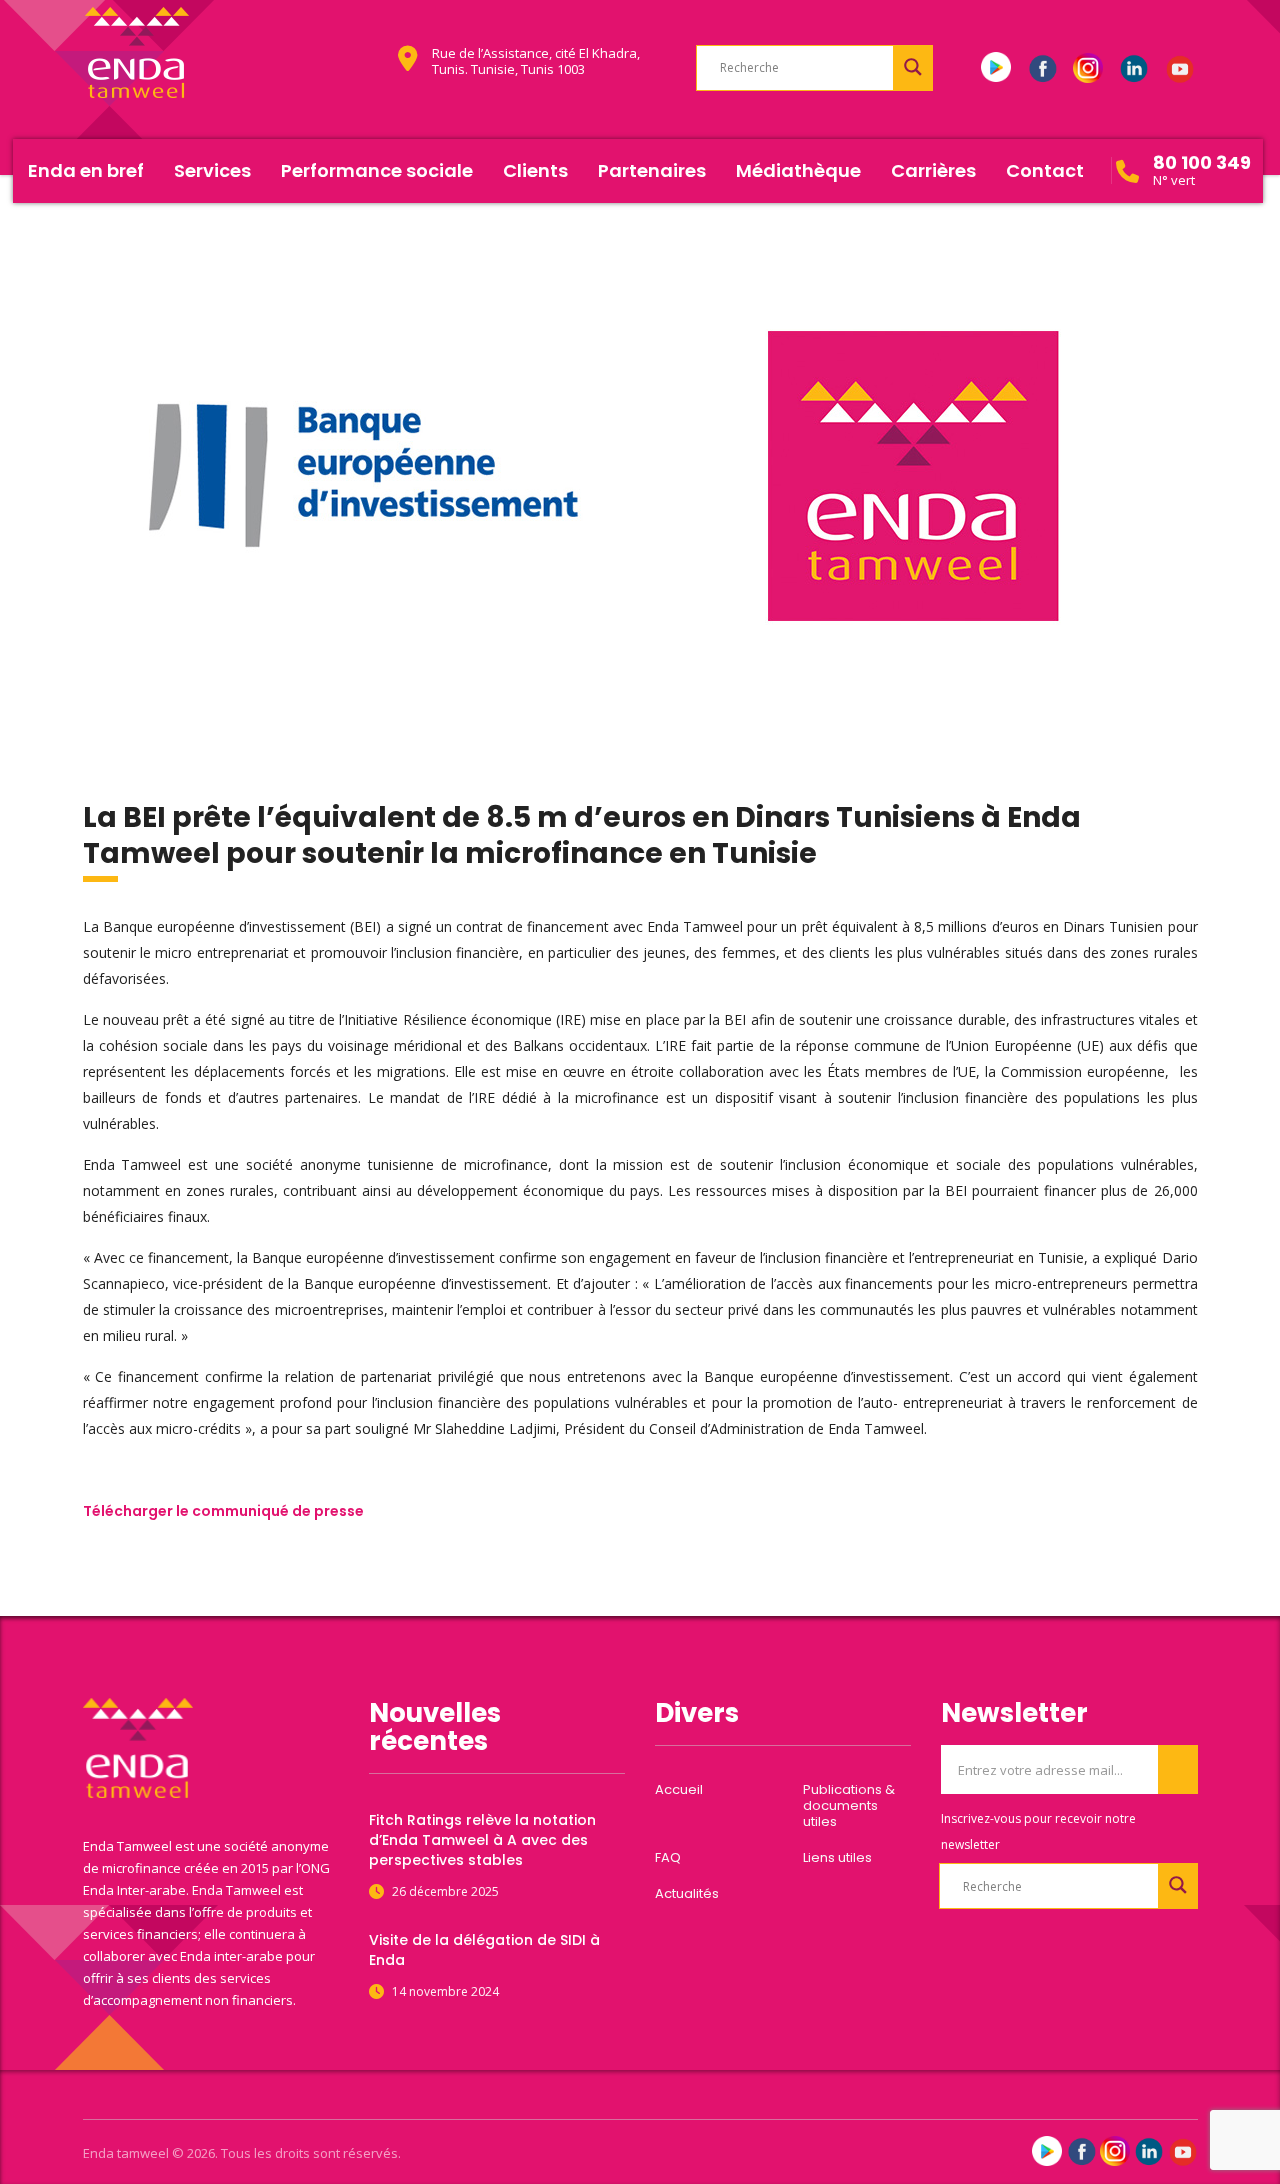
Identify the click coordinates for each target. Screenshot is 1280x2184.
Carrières (933, 170)
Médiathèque (798, 170)
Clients (535, 170)
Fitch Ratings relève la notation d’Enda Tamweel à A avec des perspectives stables (482, 1840)
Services (212, 170)
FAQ (668, 1858)
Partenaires (652, 170)
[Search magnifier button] (913, 67)
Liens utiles (837, 1858)
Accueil (679, 1790)
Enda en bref (86, 170)
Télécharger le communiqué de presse (223, 1511)
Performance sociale (377, 170)
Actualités (687, 1894)
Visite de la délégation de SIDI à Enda (484, 1950)
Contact (1045, 170)
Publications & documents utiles (849, 1806)
